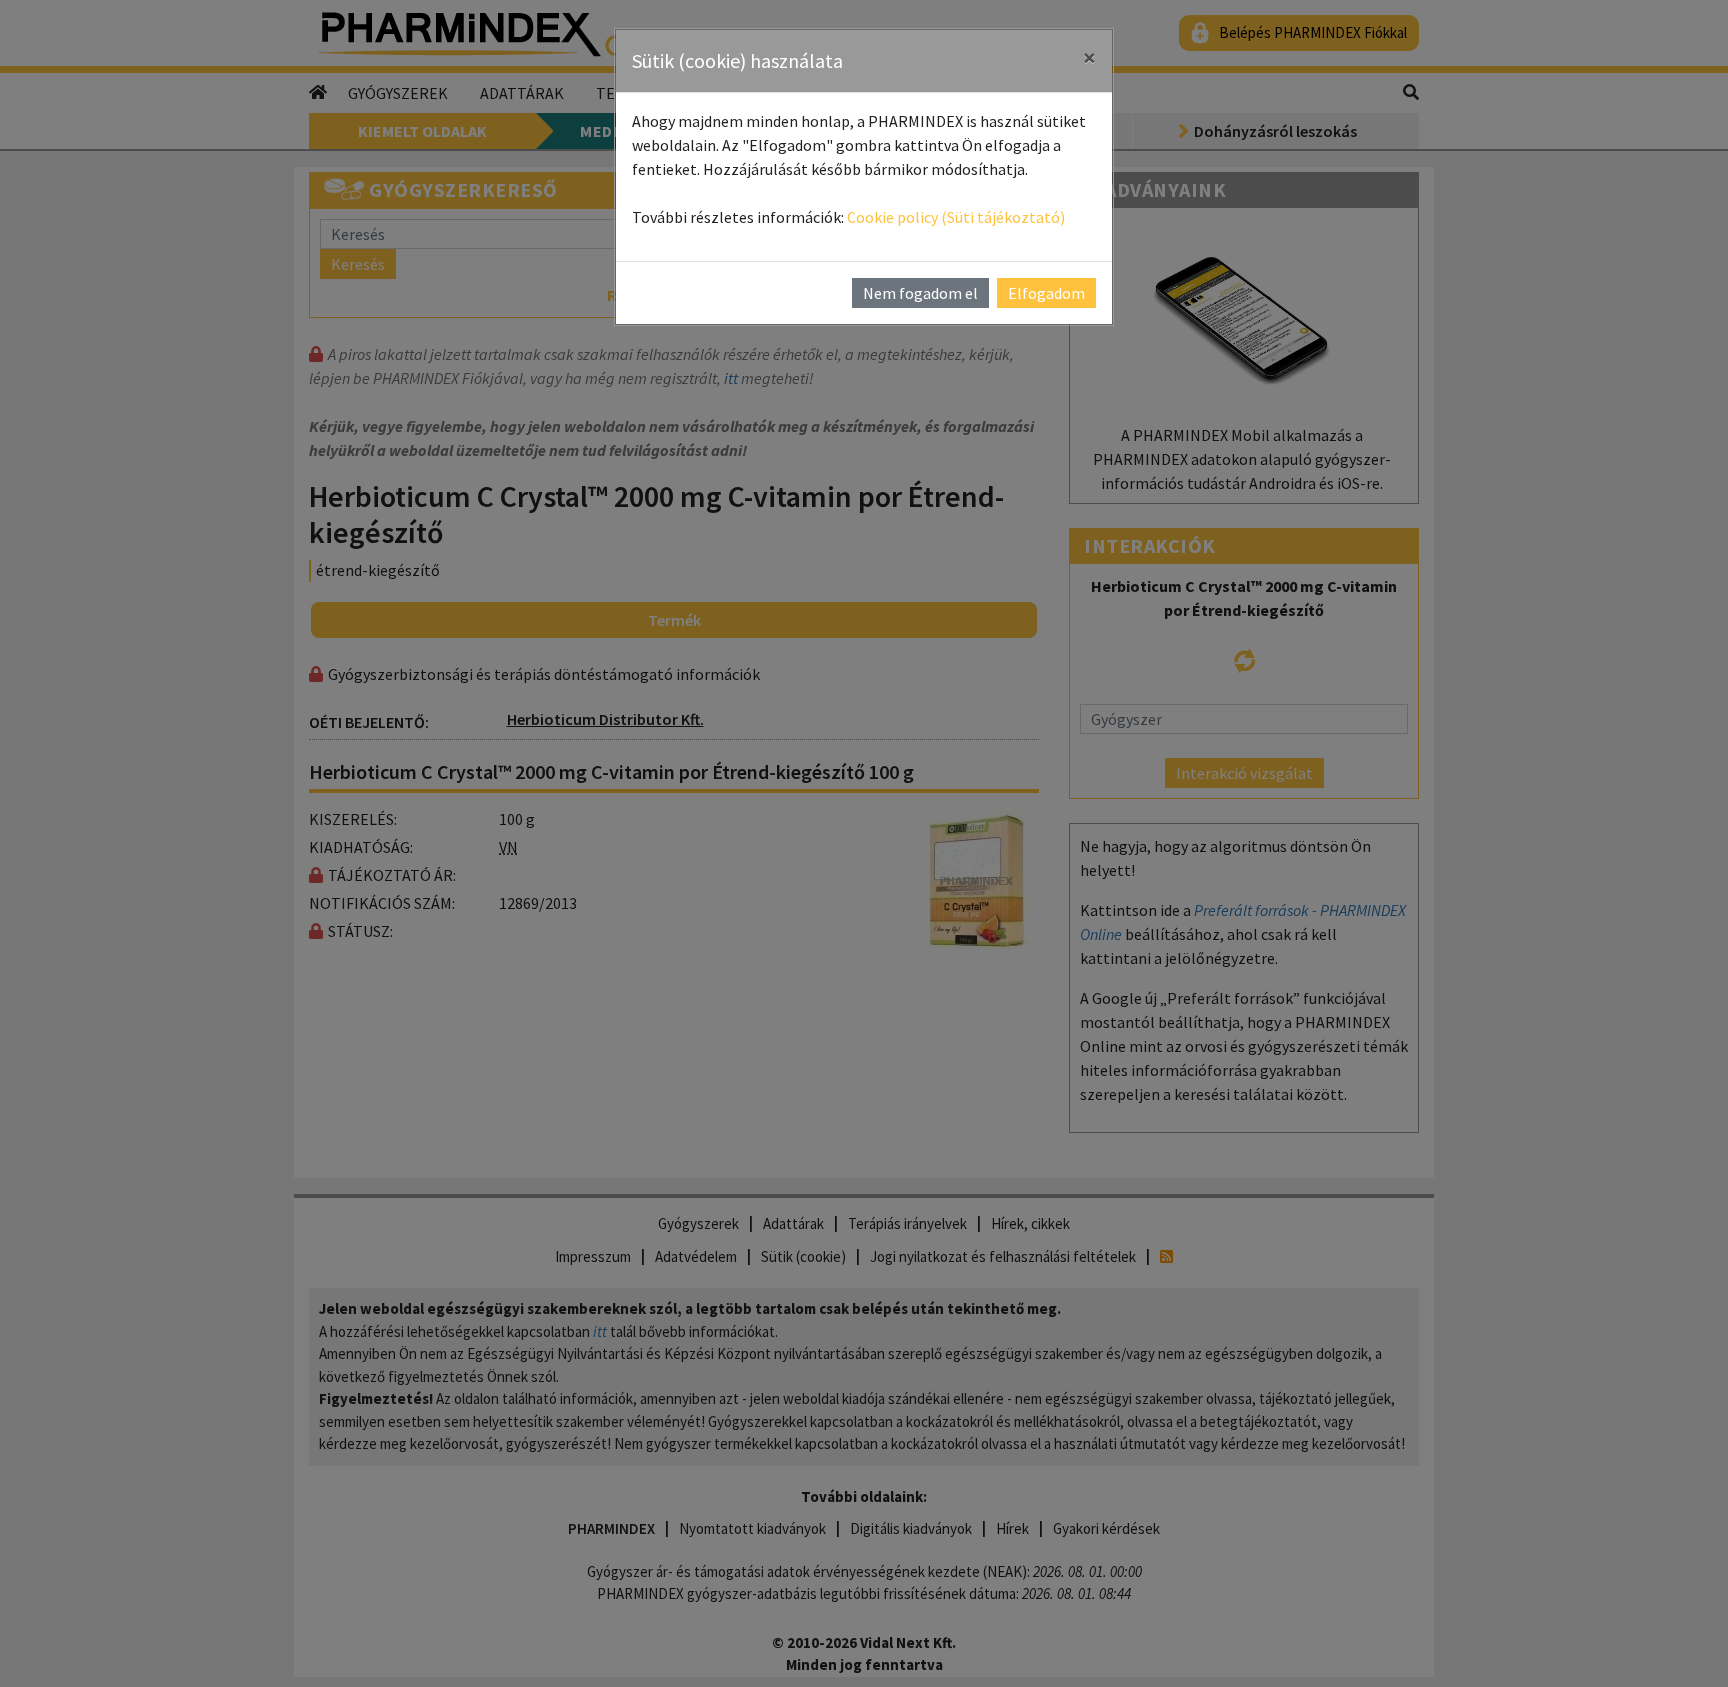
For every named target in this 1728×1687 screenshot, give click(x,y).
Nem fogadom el (920, 293)
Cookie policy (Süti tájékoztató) (956, 217)
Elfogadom (1046, 293)
